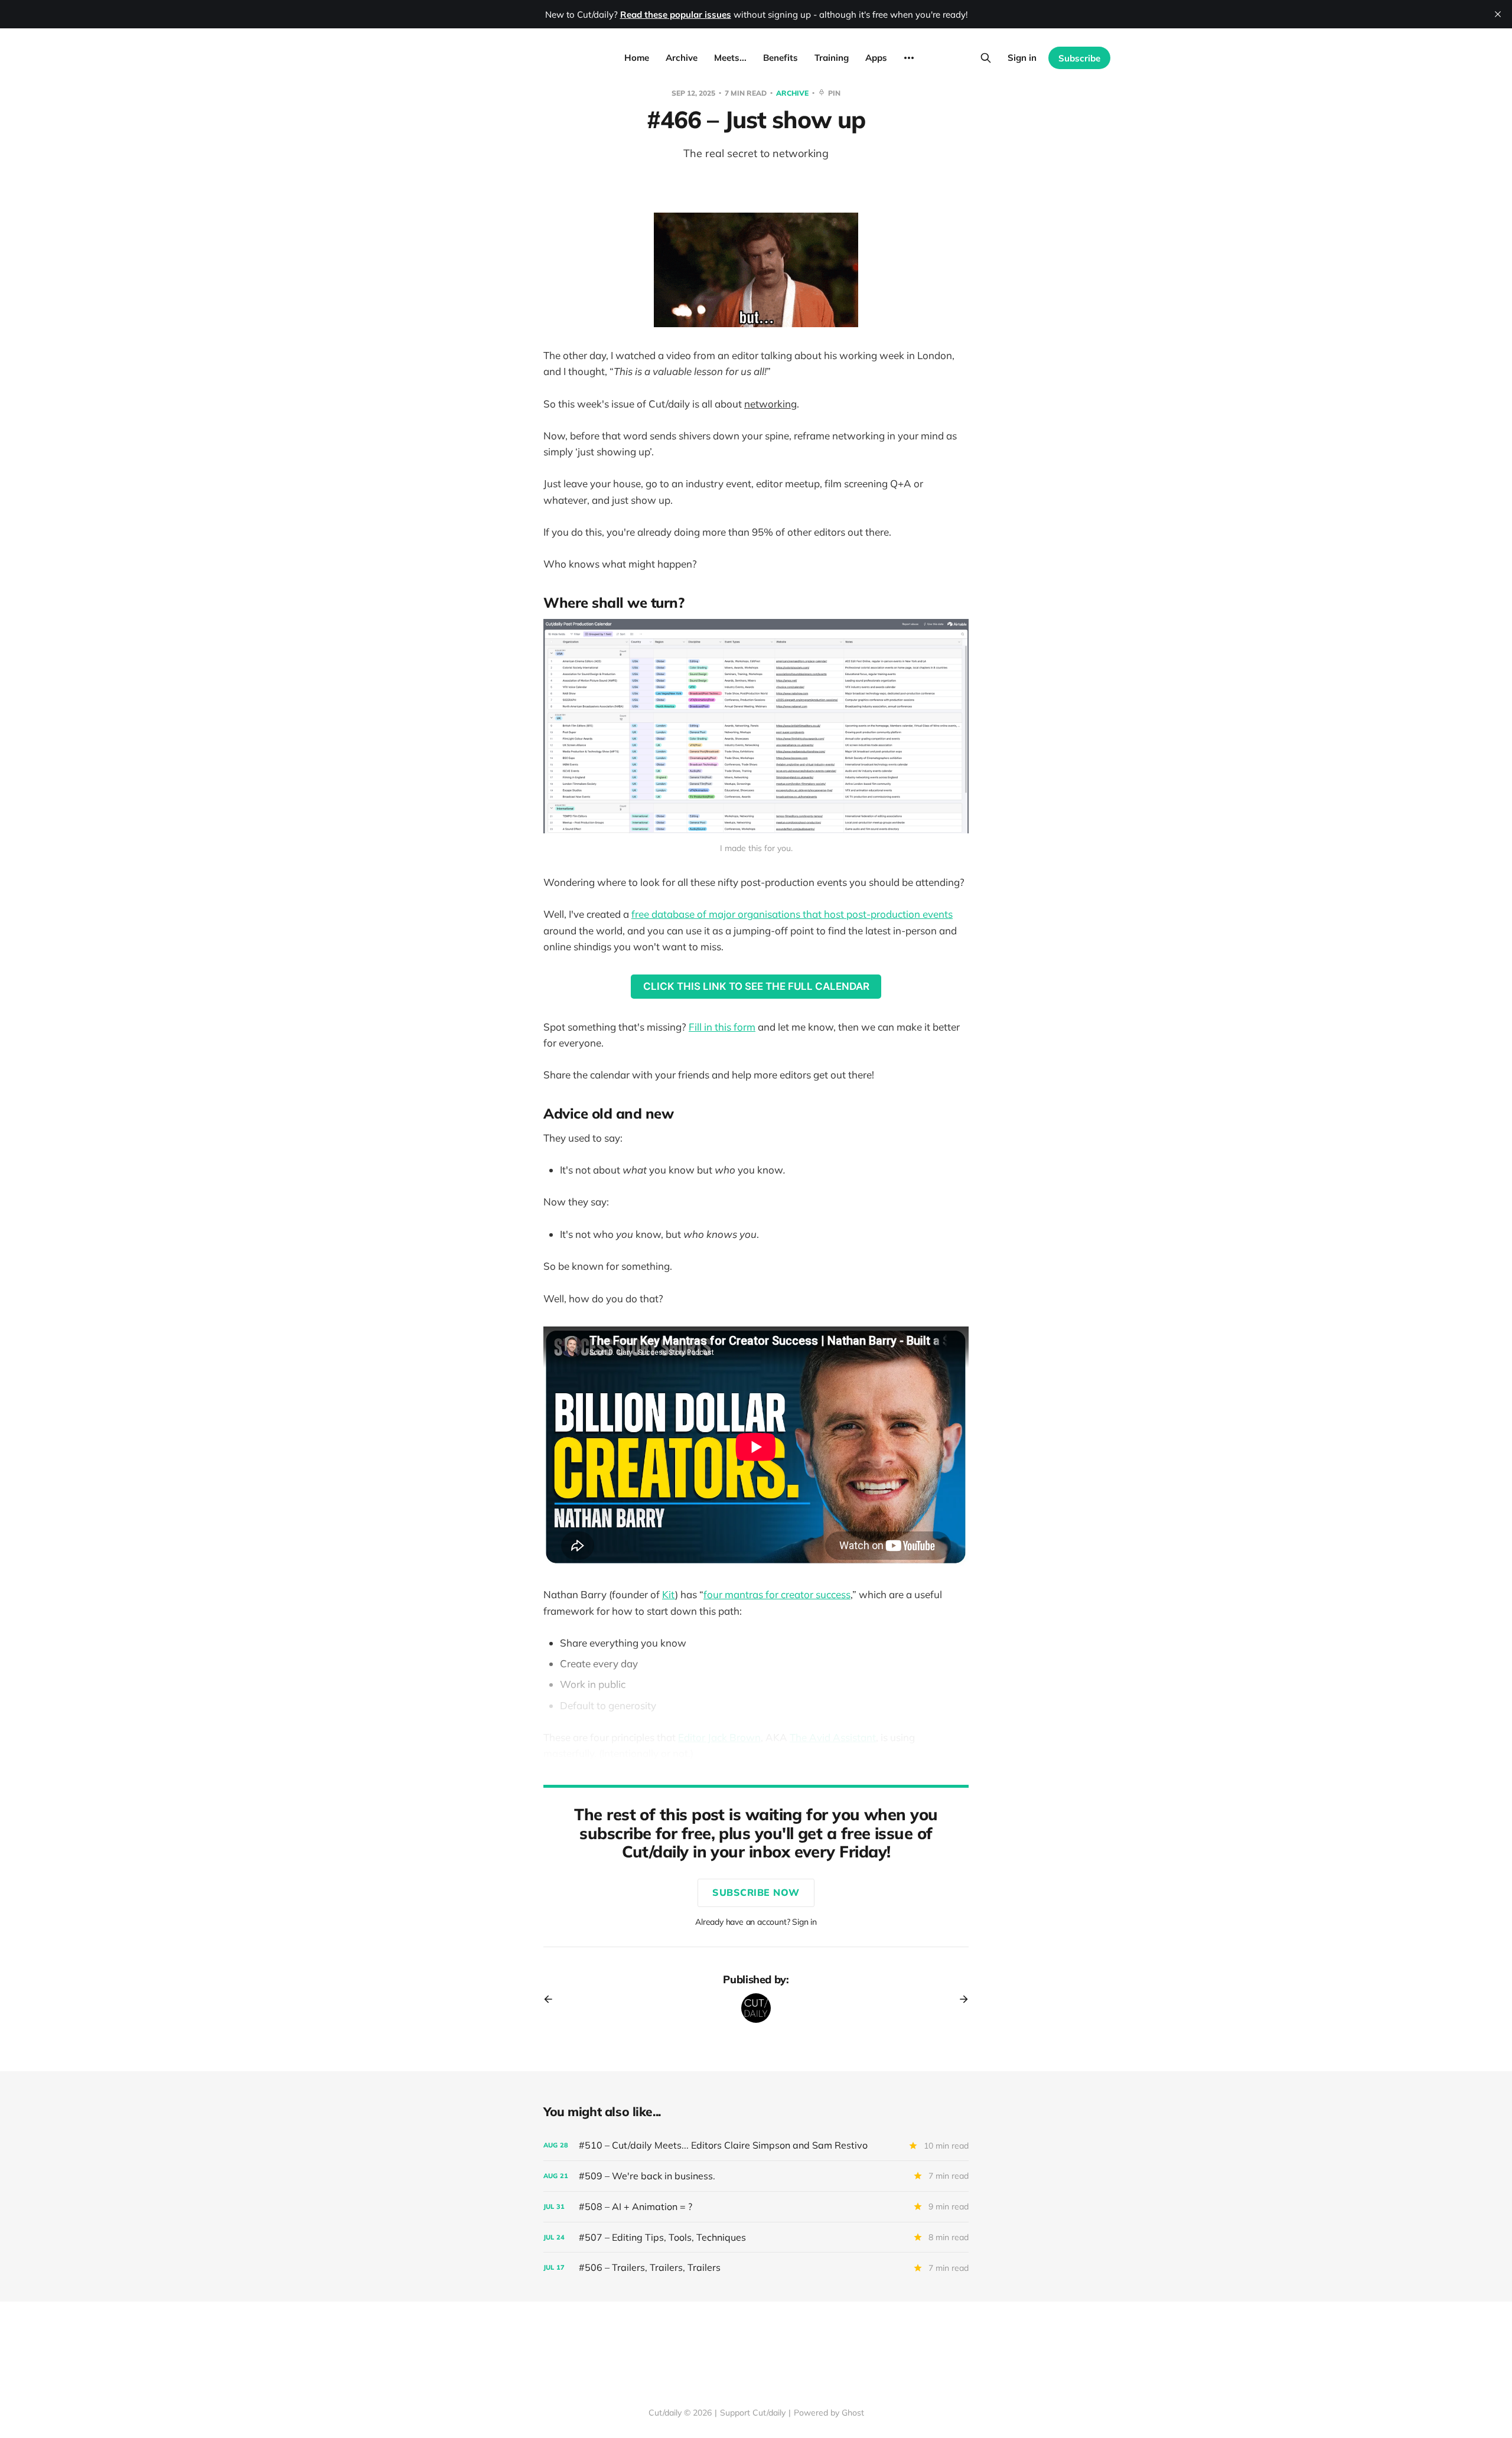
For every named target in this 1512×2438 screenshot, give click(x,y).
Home (637, 58)
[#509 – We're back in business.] (756, 2176)
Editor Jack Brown (719, 1737)
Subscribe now (756, 1892)
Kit (669, 1594)
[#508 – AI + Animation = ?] (756, 2207)
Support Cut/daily (753, 2413)
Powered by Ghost (829, 2413)
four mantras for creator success (777, 1594)
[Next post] (960, 1999)
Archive (682, 58)
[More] (909, 58)
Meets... (730, 58)
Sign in (1022, 58)
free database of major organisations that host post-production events (792, 914)
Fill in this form (722, 1027)
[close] (1498, 14)
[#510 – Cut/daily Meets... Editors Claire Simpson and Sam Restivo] (756, 2145)
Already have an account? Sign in (756, 1922)
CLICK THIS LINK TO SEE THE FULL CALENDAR (756, 986)
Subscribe (1079, 58)
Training (832, 58)
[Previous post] (552, 1999)
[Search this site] (986, 58)
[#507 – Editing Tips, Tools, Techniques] (756, 2237)
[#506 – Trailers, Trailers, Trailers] (756, 2268)
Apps (876, 58)
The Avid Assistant (833, 1737)
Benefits (781, 58)
